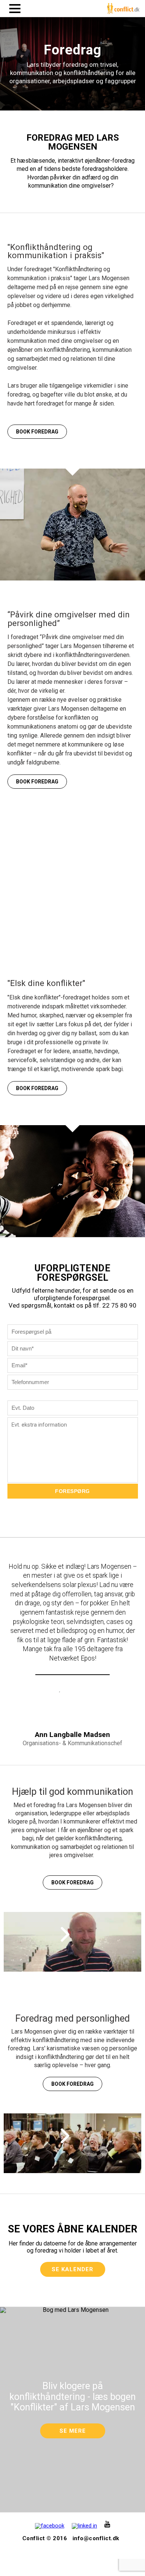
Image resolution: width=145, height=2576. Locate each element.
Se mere (73, 2431)
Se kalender (72, 2269)
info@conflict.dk (96, 2538)
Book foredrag (37, 432)
